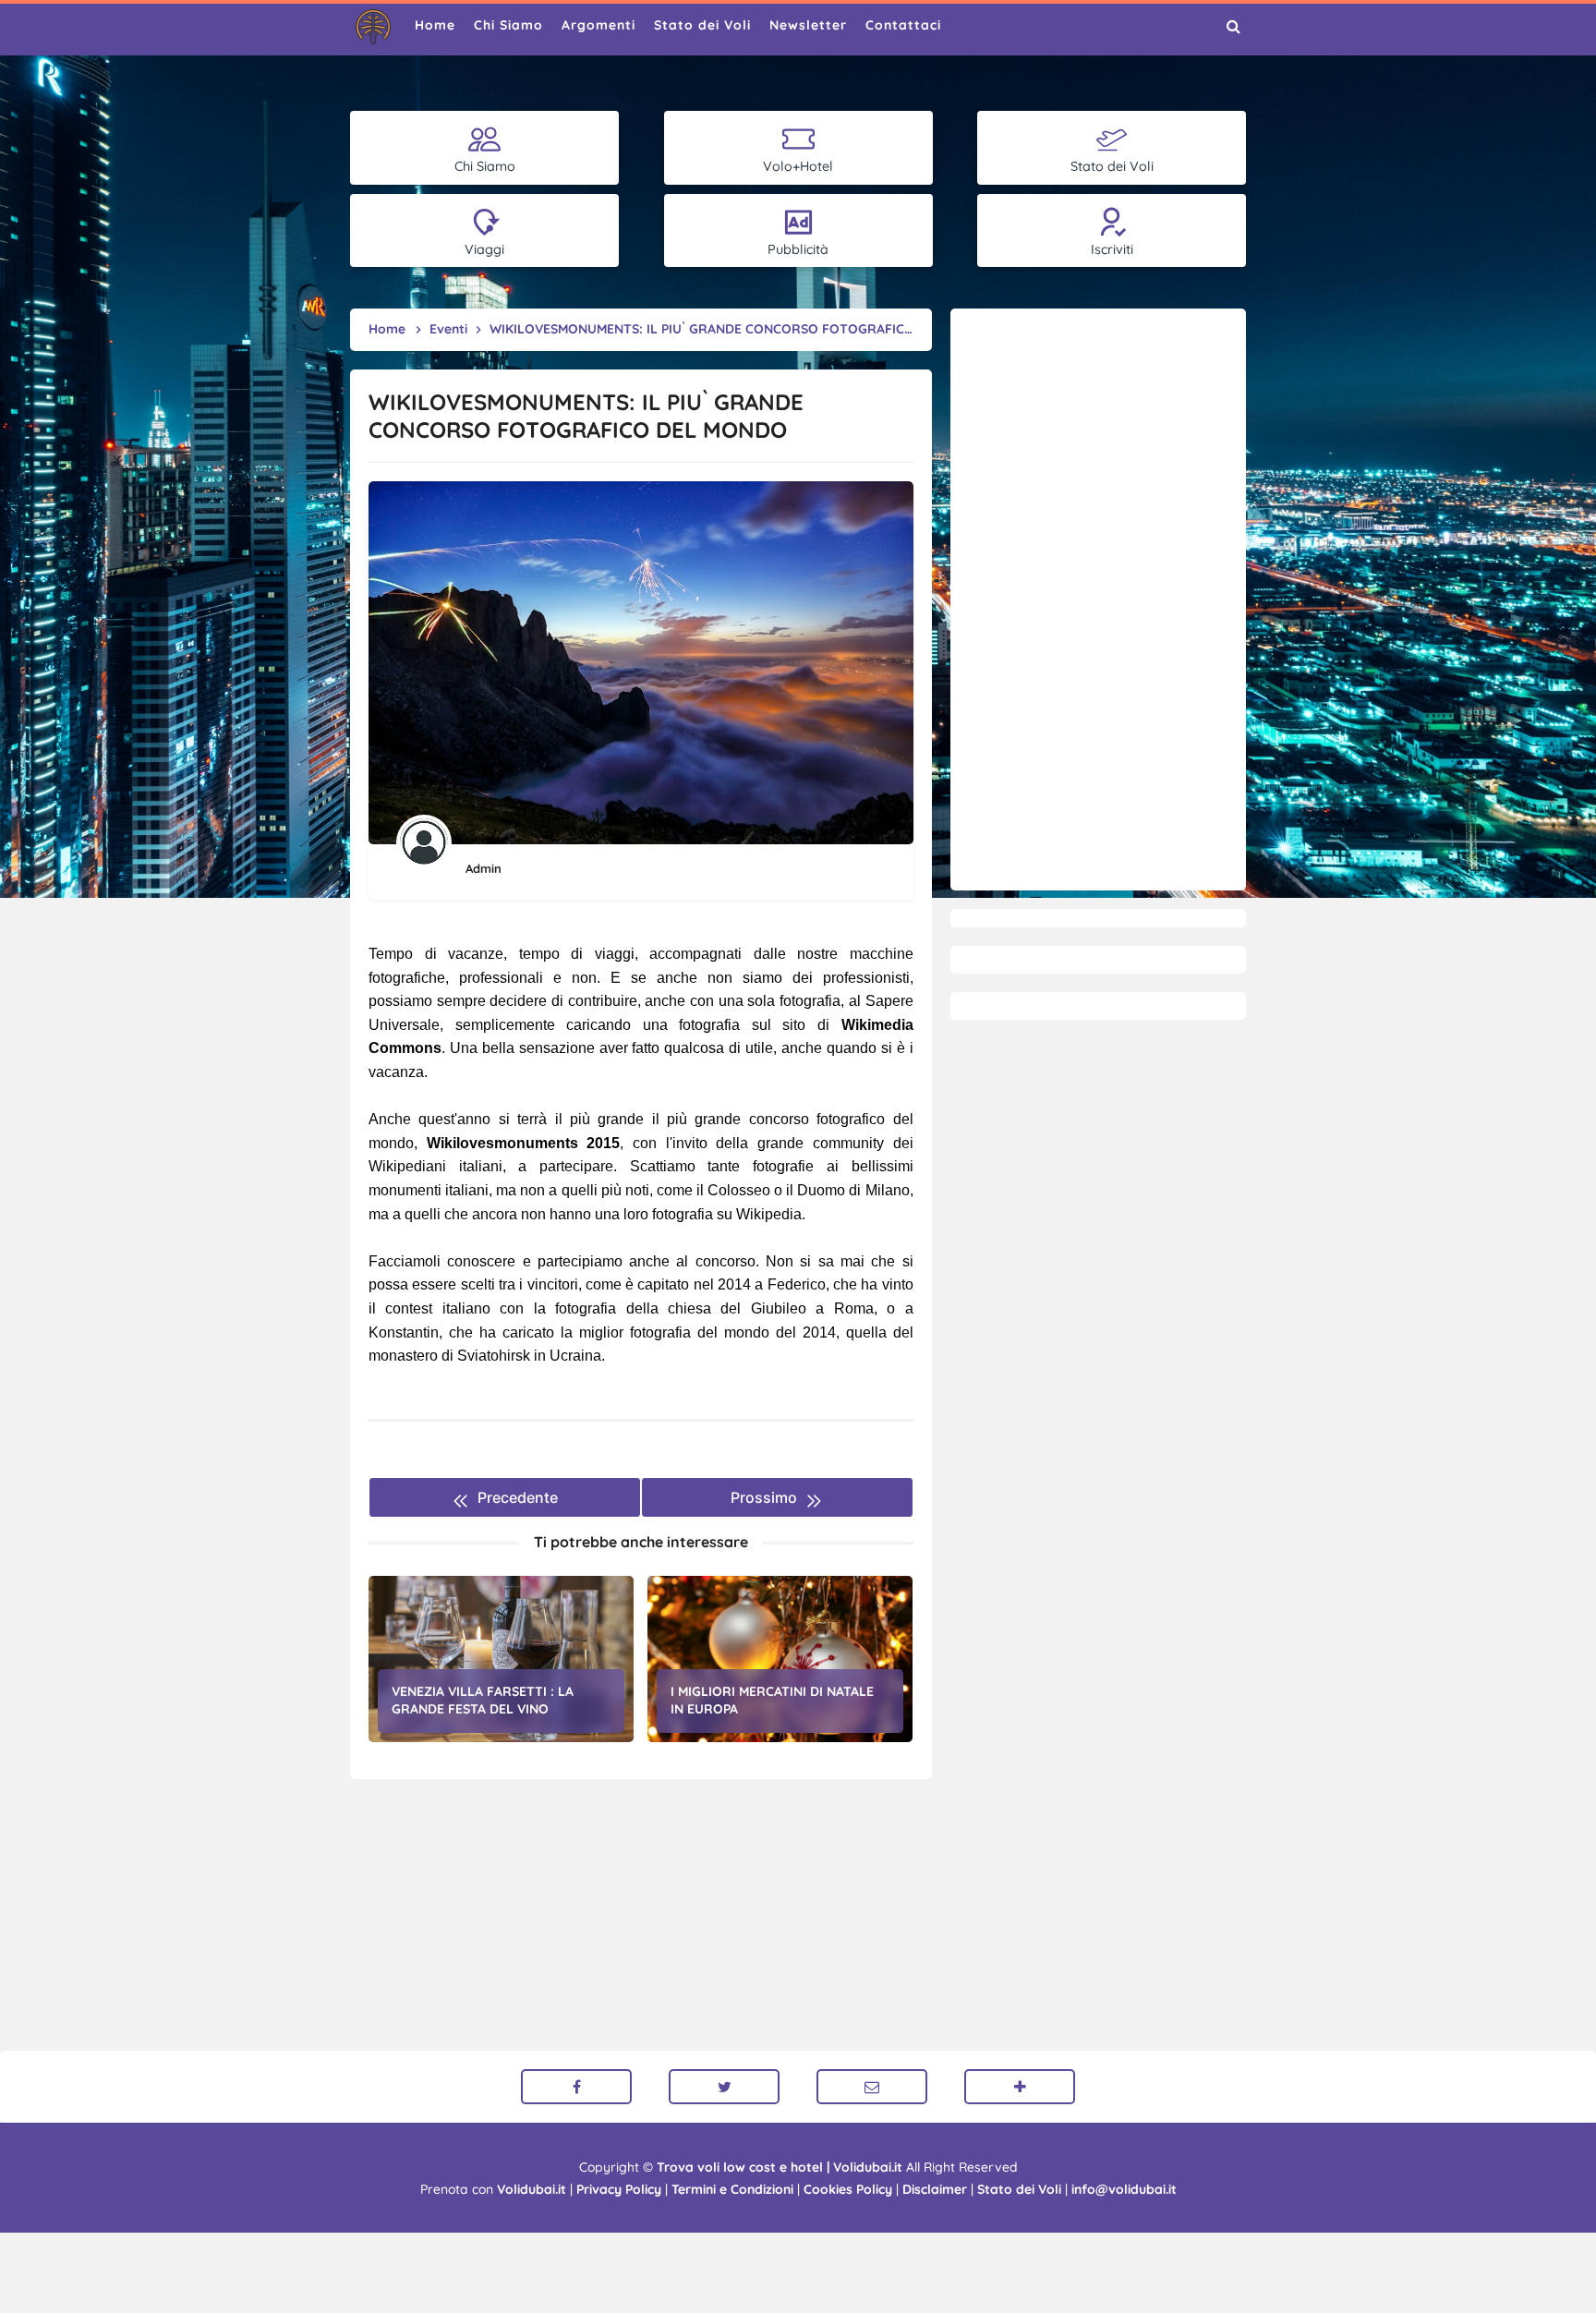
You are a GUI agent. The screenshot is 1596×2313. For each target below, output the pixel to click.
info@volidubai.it (1124, 2189)
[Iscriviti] (1020, 2087)
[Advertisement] (1098, 599)
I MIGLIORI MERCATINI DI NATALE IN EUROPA (772, 1701)
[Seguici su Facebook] (576, 2087)
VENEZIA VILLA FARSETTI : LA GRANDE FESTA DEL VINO (483, 1701)
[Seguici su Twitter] (724, 2087)
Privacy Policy (619, 2189)
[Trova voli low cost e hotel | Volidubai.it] (373, 27)
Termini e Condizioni (732, 2189)
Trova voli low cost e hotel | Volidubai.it (780, 2167)
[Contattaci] (872, 2087)
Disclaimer (935, 2189)
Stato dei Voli (1019, 2189)
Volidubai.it (532, 2189)
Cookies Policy (848, 2189)
